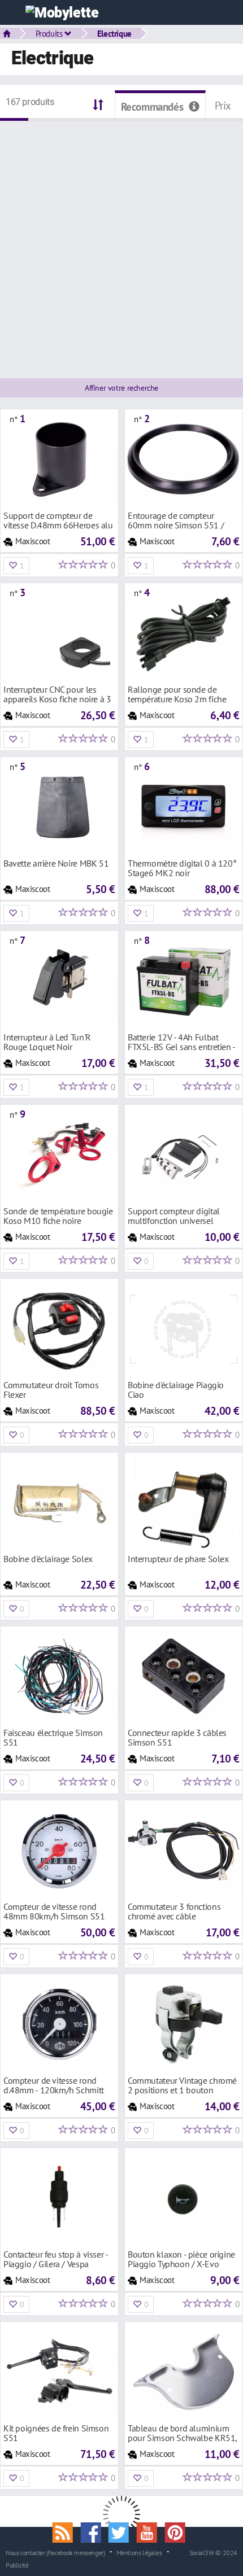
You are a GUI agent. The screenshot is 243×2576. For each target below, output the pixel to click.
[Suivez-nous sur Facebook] (94, 2531)
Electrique (114, 33)
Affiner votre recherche (121, 388)
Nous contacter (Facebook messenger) (55, 2552)
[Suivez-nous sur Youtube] (151, 2531)
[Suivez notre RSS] (67, 2531)
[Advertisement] (121, 243)
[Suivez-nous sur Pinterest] (177, 2531)
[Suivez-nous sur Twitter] (123, 2531)
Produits (50, 33)
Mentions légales (139, 2552)
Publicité (17, 2565)
